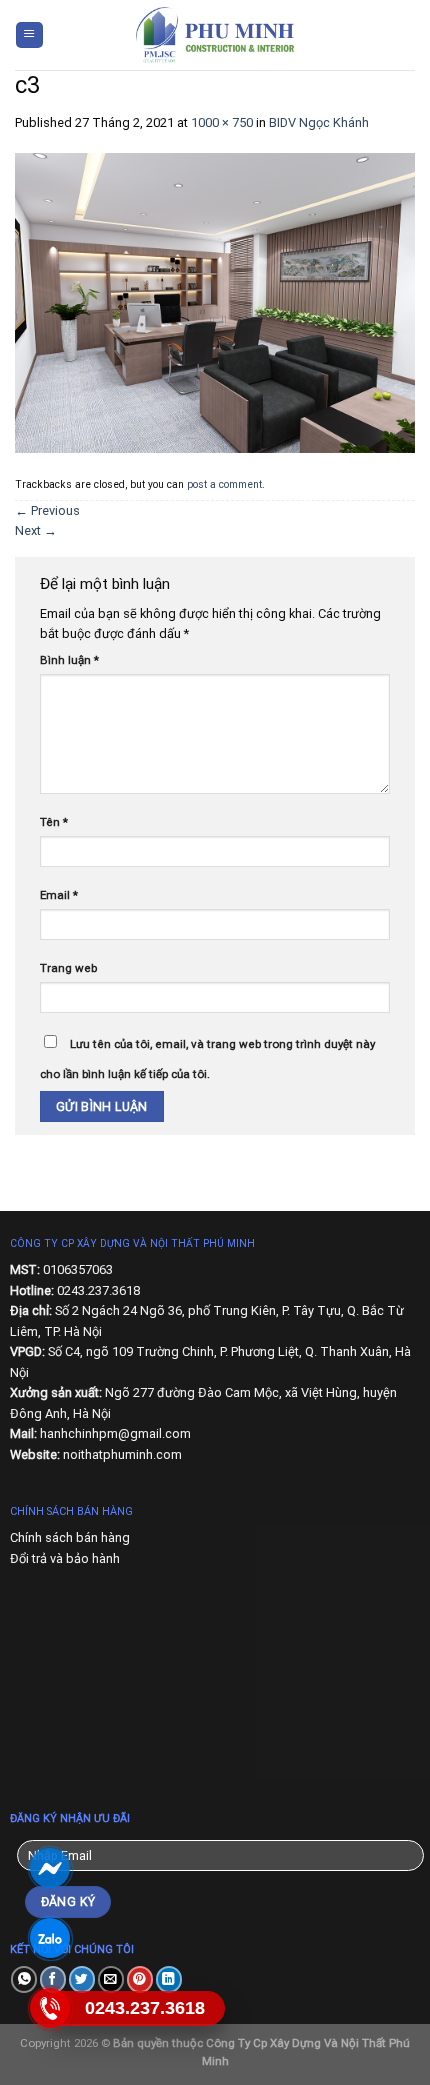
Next (36, 530)
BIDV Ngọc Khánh (319, 122)
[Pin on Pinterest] (140, 1979)
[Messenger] (49, 1868)
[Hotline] (49, 2008)
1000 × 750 (222, 122)
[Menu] (29, 35)
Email (59, 895)
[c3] (215, 301)
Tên (54, 822)
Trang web (68, 968)
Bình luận (69, 660)
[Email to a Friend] (111, 1979)
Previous (47, 510)
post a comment (224, 484)
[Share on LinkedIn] (169, 1979)
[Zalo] (49, 1938)
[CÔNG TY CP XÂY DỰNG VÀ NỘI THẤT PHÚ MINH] (215, 35)
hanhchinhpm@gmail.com (115, 1433)
